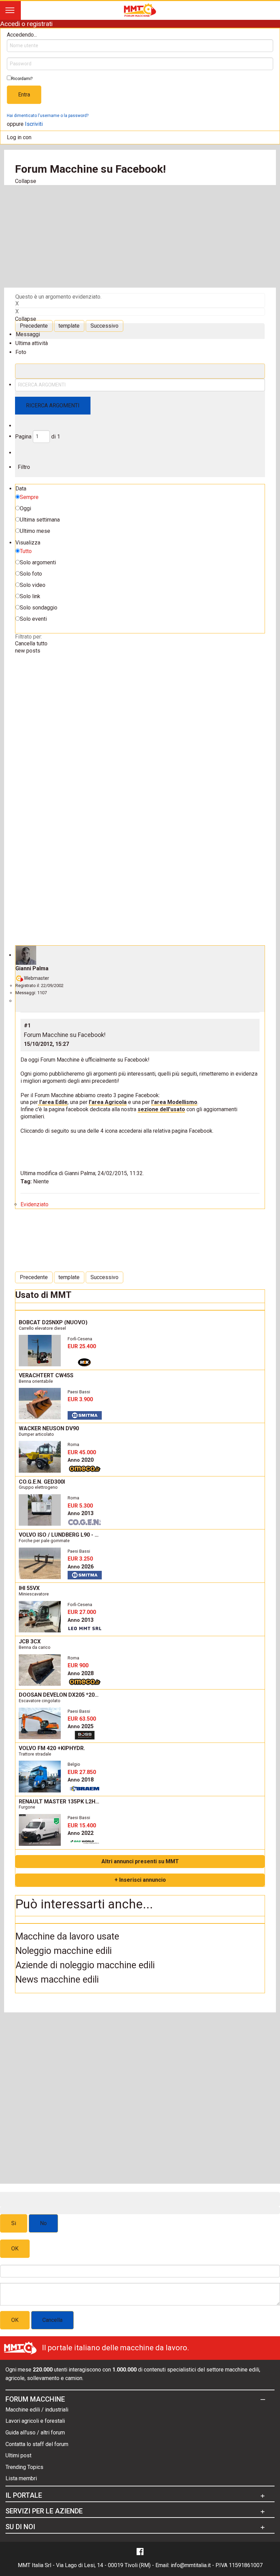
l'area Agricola (108, 1102)
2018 (81, 1780)
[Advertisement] (140, 236)
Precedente (34, 326)
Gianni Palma (32, 968)
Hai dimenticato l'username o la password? (48, 116)
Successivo (104, 326)
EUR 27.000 (82, 1612)
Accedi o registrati (26, 24)
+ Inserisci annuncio (140, 1880)
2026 (81, 1567)
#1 (27, 1026)
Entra (24, 95)
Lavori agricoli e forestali (35, 2421)
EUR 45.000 (82, 1452)
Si (14, 2223)
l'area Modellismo (174, 1102)
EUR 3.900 (80, 1399)
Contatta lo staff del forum (37, 2444)
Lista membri (21, 2478)
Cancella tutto (31, 643)
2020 (81, 1460)
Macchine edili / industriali (37, 2410)
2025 (81, 1726)
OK (15, 2249)
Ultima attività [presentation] (32, 343)
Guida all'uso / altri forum (35, 2433)
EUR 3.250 (80, 1559)
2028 (81, 1673)
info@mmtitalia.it (191, 2565)
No (43, 2223)
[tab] (140, 331)
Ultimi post (18, 2455)
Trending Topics (24, 2467)
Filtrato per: (29, 637)
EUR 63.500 (82, 1719)
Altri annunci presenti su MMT (140, 1861)
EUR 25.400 (82, 1346)
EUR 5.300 (80, 1506)
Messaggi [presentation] (28, 334)
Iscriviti (34, 124)
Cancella (52, 2320)
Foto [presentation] (21, 352)
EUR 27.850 (82, 1772)
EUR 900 (78, 1665)
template (69, 326)
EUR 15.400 (82, 1825)
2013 (81, 1513)
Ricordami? (22, 79)
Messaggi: (26, 993)
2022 (81, 1833)
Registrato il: (28, 985)
